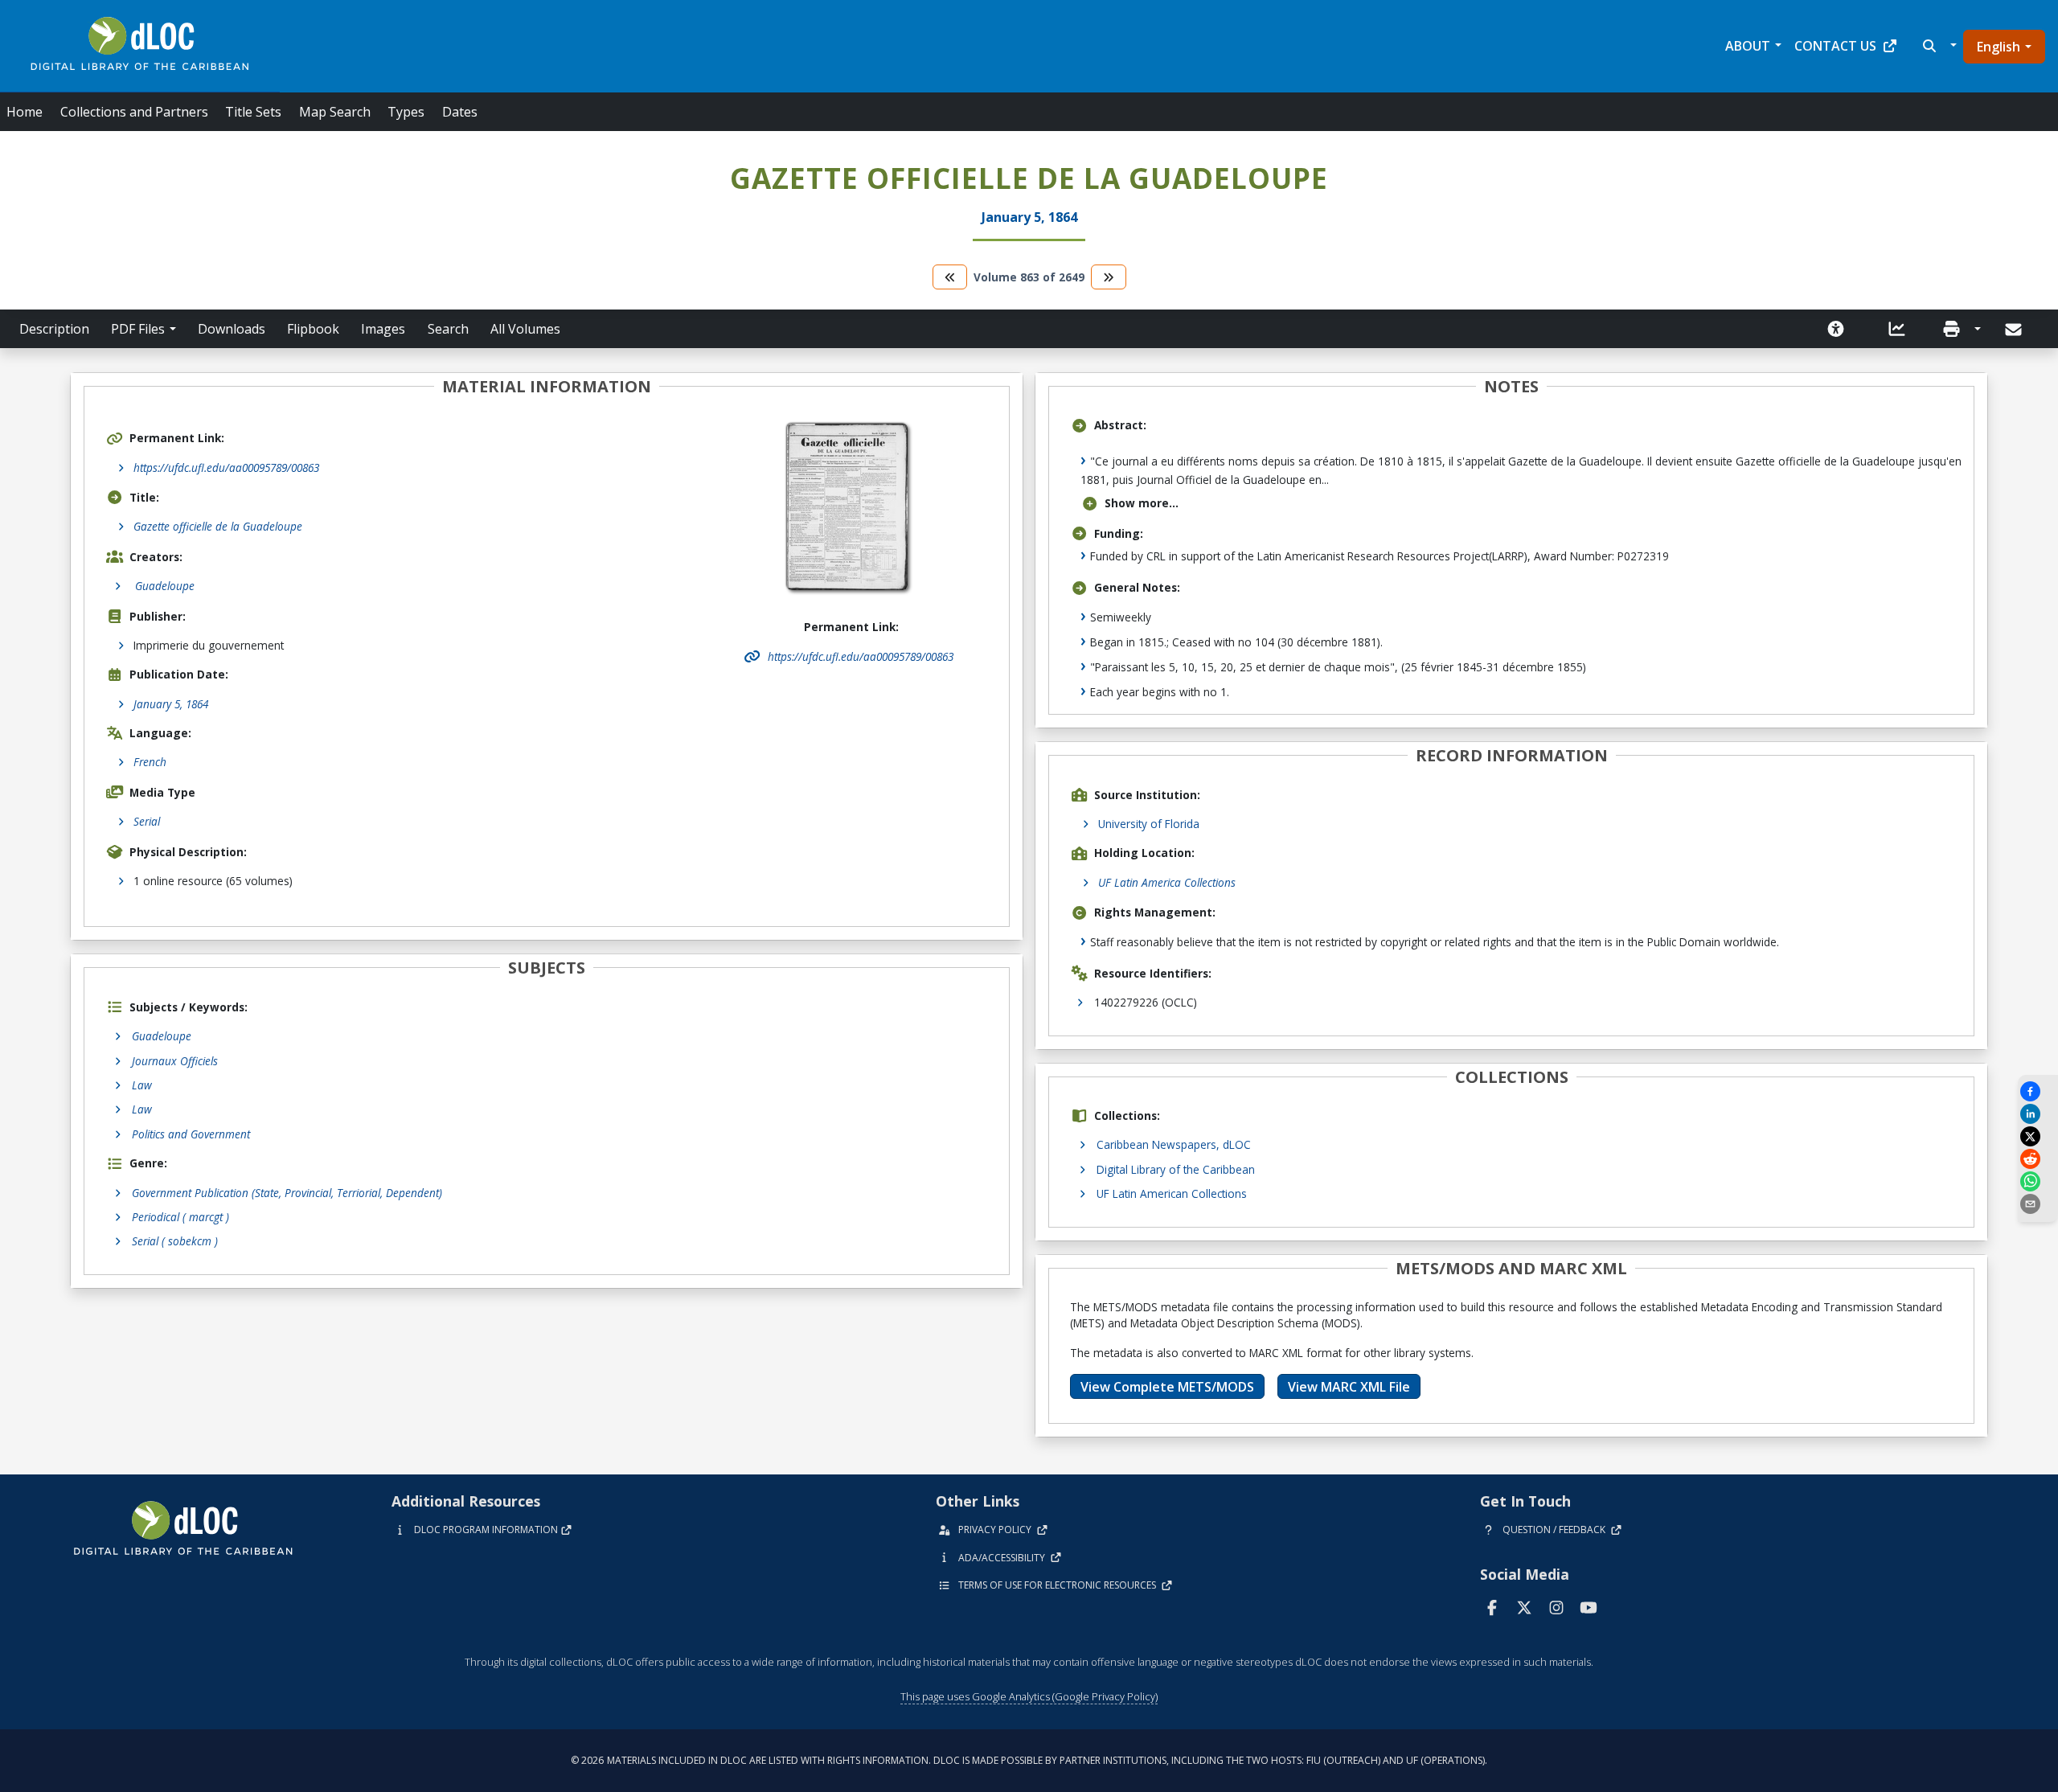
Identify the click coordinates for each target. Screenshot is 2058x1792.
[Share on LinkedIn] (2038, 1114)
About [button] (1748, 46)
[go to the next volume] (1109, 277)
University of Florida (1149, 824)
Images (383, 329)
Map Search (335, 112)
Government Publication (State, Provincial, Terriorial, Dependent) (287, 1193)
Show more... (1142, 503)
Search (448, 329)
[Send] (2015, 330)
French (150, 762)
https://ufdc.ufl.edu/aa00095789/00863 (226, 467)
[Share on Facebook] (2038, 1091)
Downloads (232, 329)
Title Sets (253, 112)
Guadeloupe (162, 1036)
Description (54, 329)
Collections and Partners (134, 112)
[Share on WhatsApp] (2038, 1181)
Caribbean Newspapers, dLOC (1174, 1144)
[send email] (2038, 1204)
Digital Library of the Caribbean (1176, 1169)
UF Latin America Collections (1167, 882)
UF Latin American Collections (1172, 1193)
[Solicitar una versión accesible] (1836, 329)
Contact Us (1835, 46)
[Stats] (1897, 329)
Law (142, 1085)
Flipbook (313, 329)
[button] (1938, 46)
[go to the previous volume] (950, 277)
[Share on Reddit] (2038, 1159)
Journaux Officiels (175, 1061)
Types (406, 112)
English (1999, 47)
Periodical (180, 1217)
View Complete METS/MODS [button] (1167, 1387)
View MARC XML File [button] (1349, 1387)
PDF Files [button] (138, 329)
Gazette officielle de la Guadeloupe (218, 526)
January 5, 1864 (171, 704)
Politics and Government (191, 1134)
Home (25, 112)
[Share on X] (2038, 1136)
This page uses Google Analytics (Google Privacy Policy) (1029, 1696)
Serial (147, 821)
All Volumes (525, 329)
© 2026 (1029, 1760)
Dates (460, 112)
